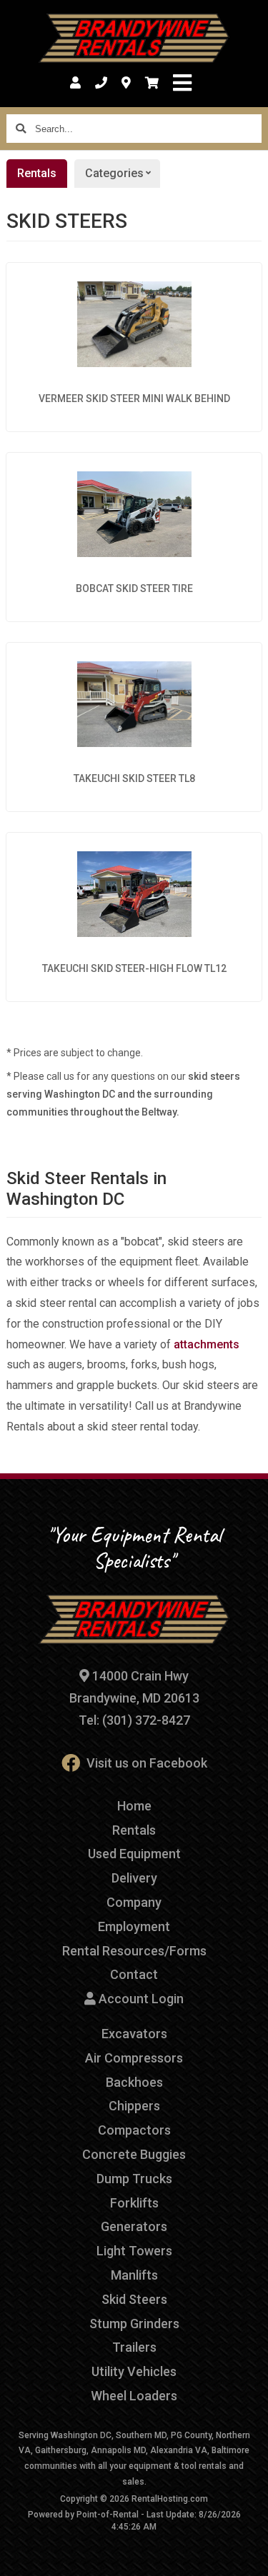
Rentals (37, 173)
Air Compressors (134, 2058)
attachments (207, 1344)
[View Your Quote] (152, 83)
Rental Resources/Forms (134, 1951)
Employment (134, 1926)
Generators (134, 2226)
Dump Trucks (134, 2179)
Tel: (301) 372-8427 (134, 1720)
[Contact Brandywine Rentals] (126, 83)
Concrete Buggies (134, 2154)
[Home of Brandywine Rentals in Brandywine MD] (134, 39)
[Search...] (21, 129)
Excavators (134, 2034)
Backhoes (134, 2082)
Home (134, 1806)
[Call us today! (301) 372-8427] (101, 83)
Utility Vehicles (134, 2371)
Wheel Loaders (134, 2396)
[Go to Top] (248, 2556)
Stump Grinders (134, 2324)
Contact (134, 1974)
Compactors (134, 2130)
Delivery (134, 1878)
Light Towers (134, 2251)
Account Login (140, 1999)
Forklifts (134, 2203)
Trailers (134, 2347)
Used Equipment (134, 1854)
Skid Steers (134, 2299)
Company (134, 1902)
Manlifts (134, 2275)
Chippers (134, 2106)
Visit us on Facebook (147, 1763)
